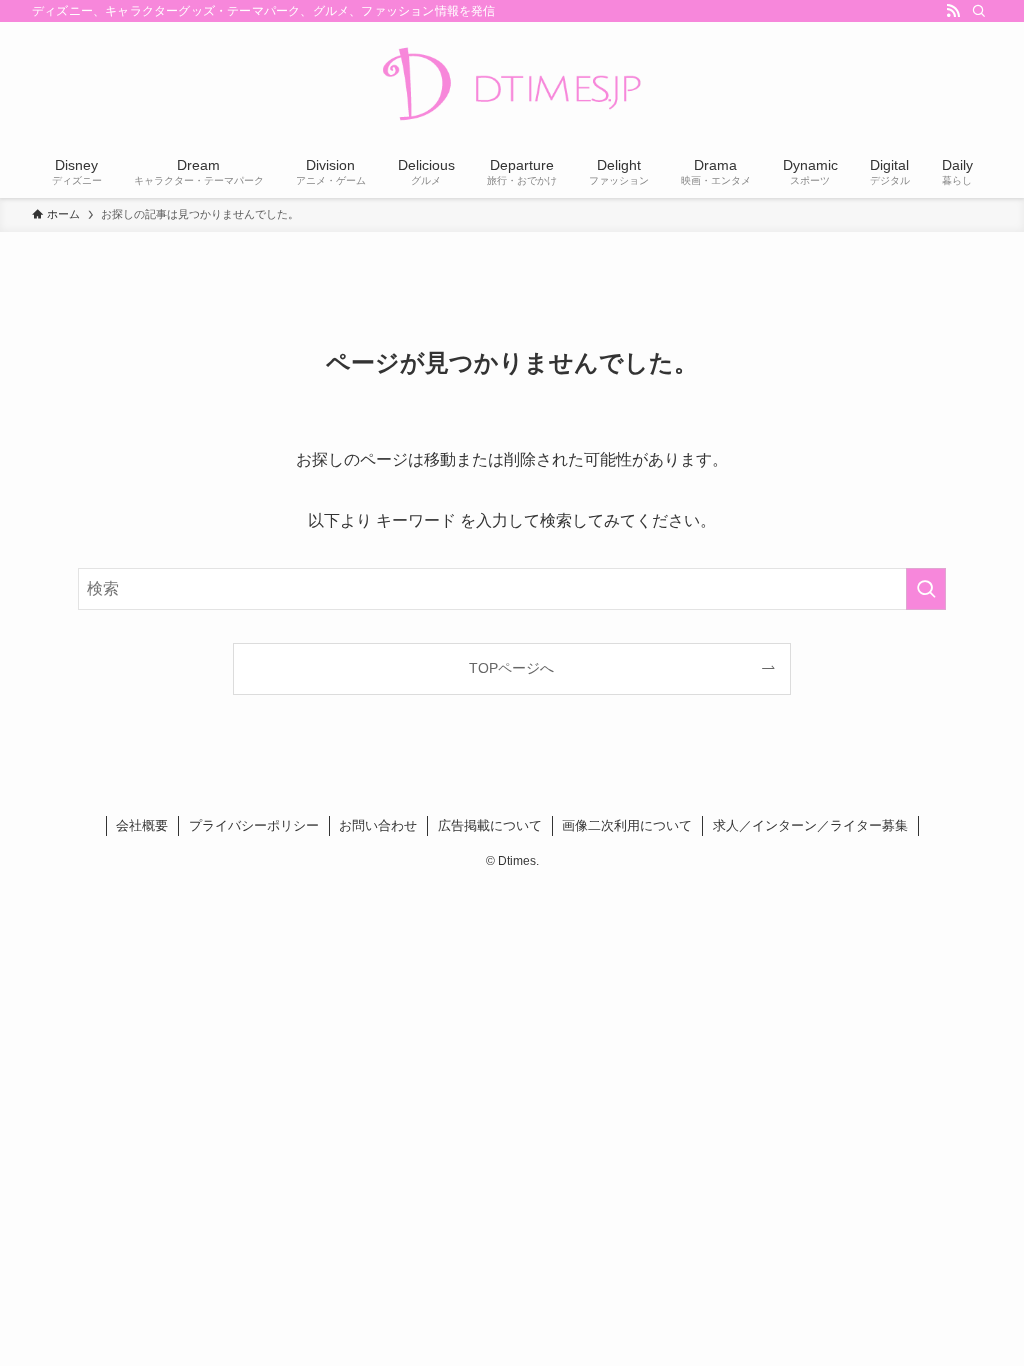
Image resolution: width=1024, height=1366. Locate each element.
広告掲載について (490, 825)
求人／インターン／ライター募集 (810, 825)
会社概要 (142, 825)
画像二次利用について (627, 825)
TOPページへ (511, 668)
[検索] (979, 11)
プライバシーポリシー (254, 825)
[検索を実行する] (926, 589)
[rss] (953, 11)
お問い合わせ (378, 825)
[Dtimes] (512, 86)
